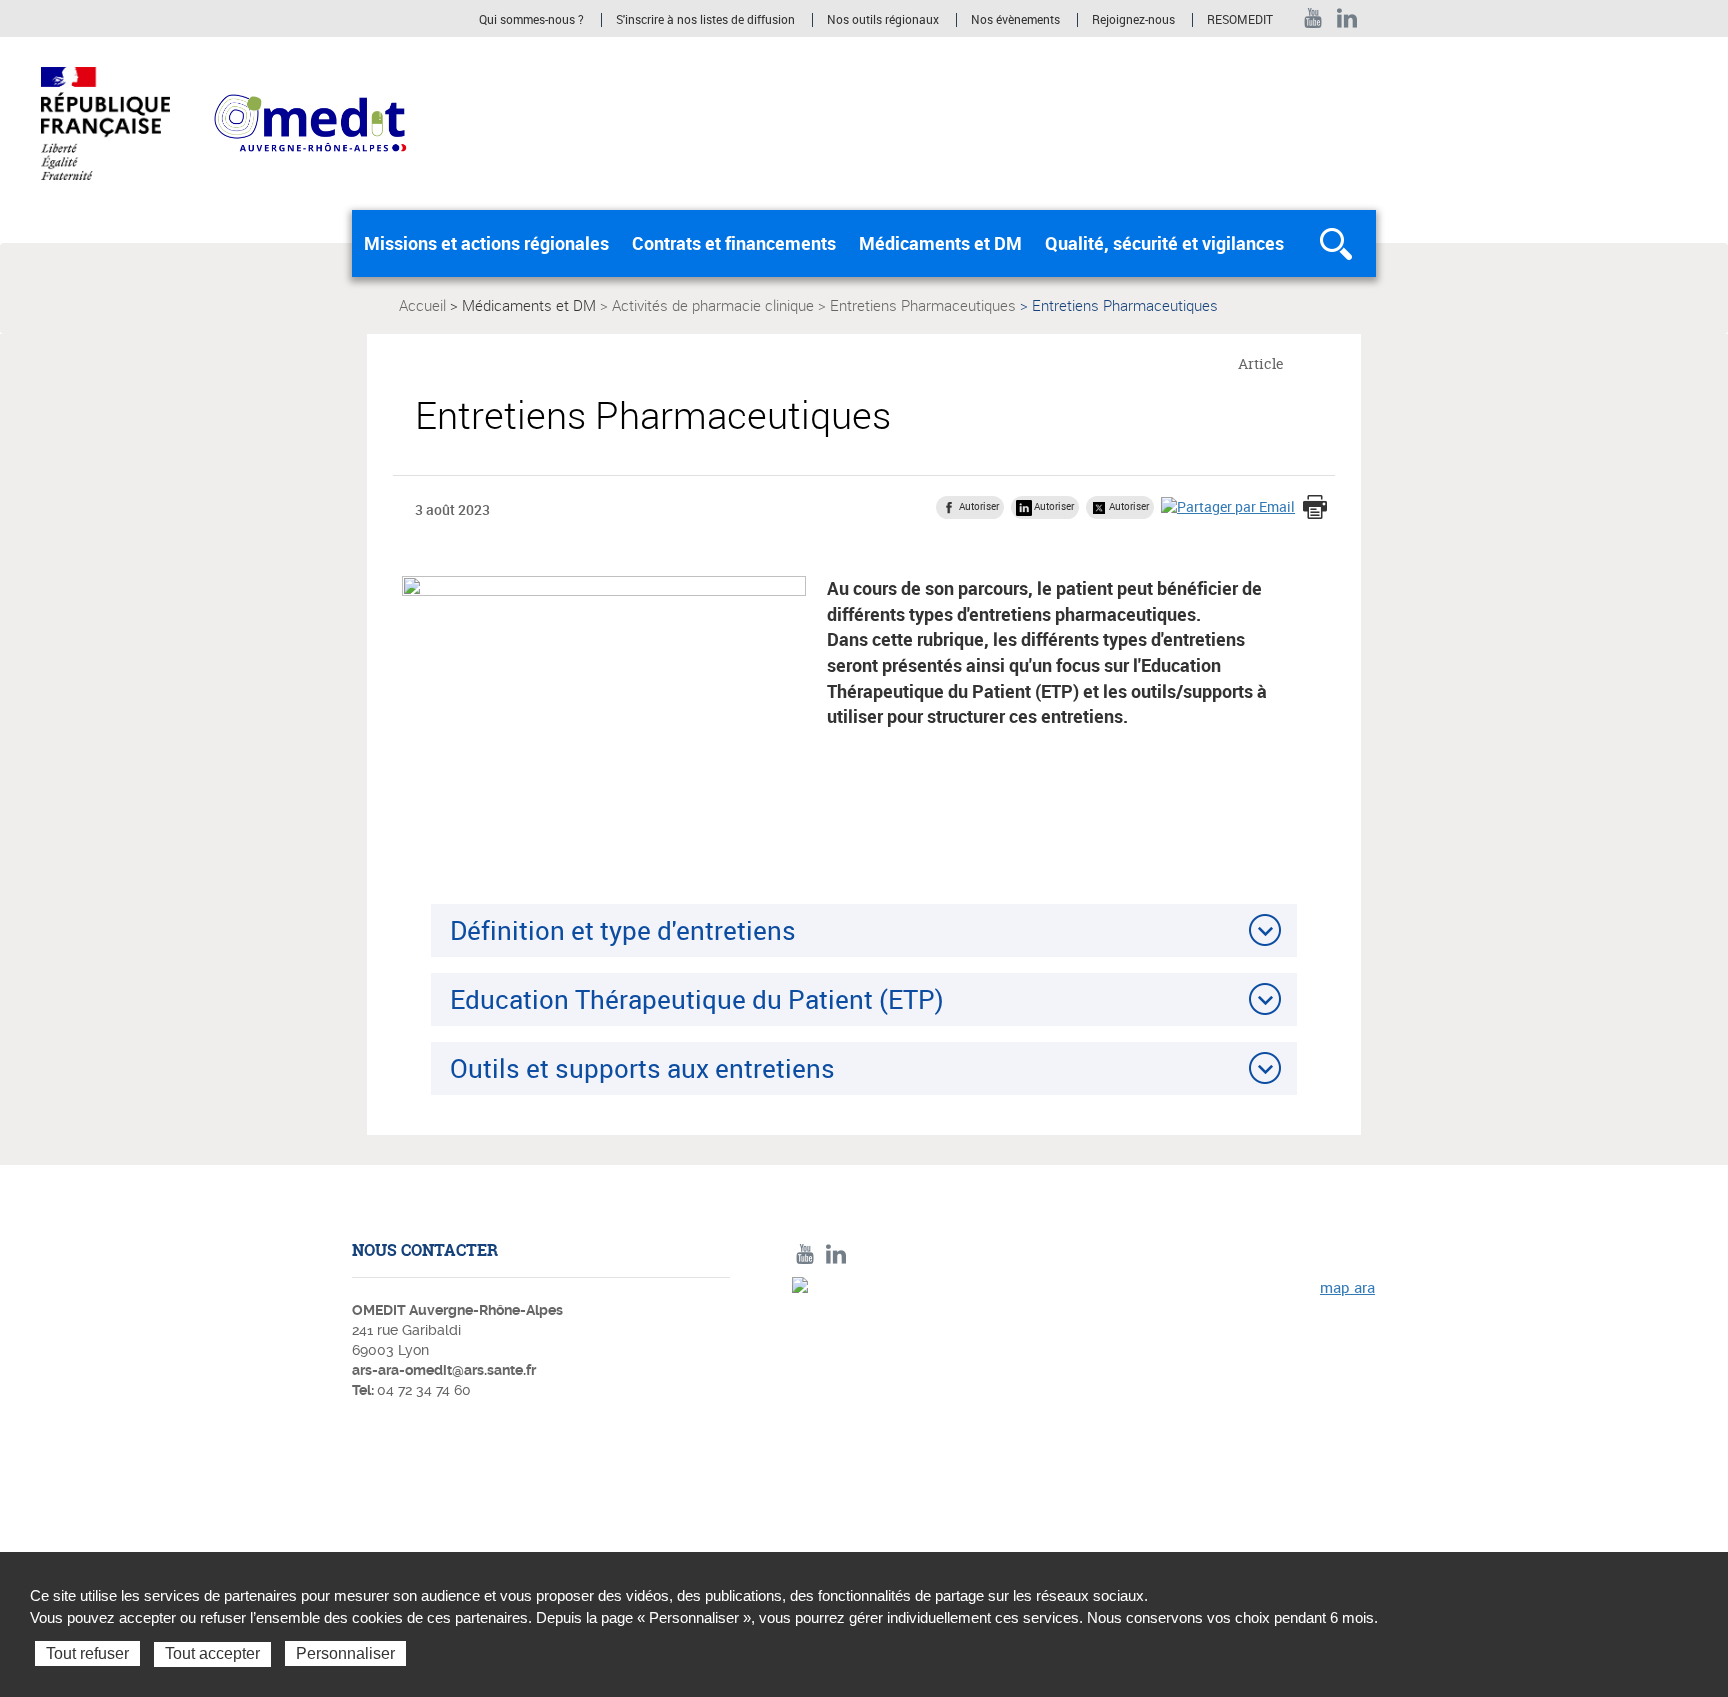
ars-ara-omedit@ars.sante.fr (444, 1370)
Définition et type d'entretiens (623, 930)
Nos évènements (1015, 20)
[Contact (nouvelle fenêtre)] (1084, 1415)
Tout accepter (212, 1653)
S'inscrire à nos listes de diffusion (705, 20)
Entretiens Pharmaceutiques (923, 305)
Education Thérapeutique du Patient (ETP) (697, 999)
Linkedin (1347, 18)
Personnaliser (345, 1653)
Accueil (422, 305)
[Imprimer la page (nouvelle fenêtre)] (1315, 509)
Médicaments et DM (940, 243)
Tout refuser (87, 1653)
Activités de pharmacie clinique (713, 305)
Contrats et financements (734, 243)
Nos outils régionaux (883, 20)
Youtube (1313, 18)
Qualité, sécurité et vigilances (1164, 243)
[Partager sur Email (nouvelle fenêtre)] (1228, 506)
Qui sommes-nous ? (531, 20)
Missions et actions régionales (486, 243)
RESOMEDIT (1240, 20)
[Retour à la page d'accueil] (310, 122)
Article (1261, 363)
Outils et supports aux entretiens (642, 1068)
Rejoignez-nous (1133, 20)
